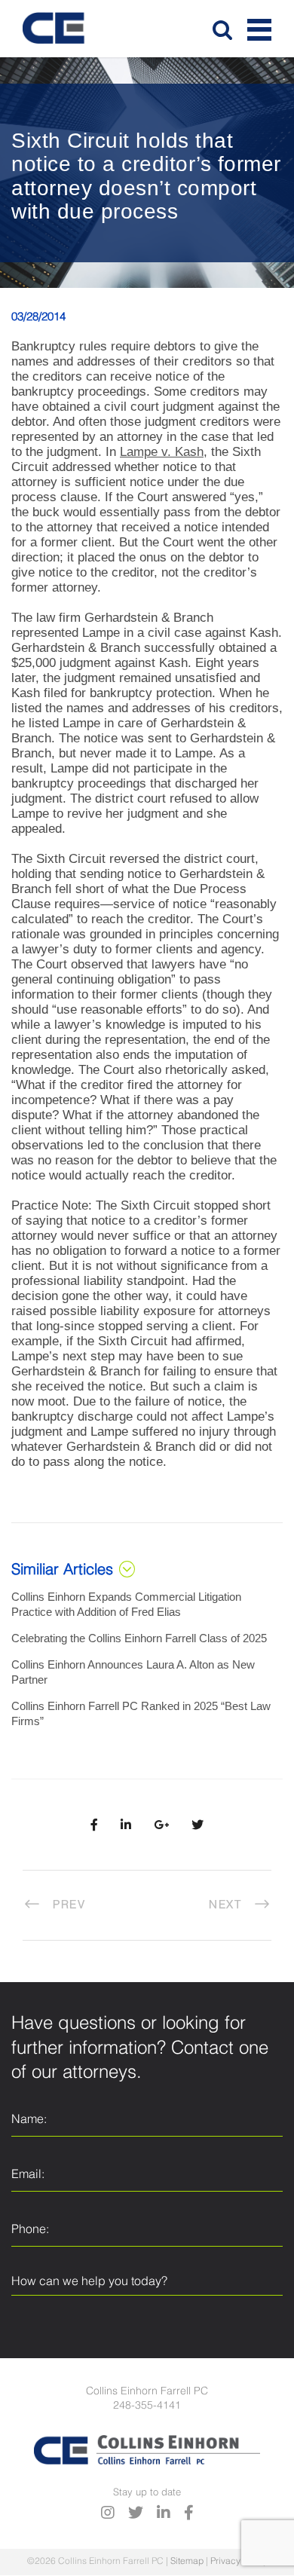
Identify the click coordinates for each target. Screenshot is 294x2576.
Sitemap (187, 2562)
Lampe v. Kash (162, 452)
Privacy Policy (239, 2562)
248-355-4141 (147, 2406)
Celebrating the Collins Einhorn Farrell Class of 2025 (139, 1638)
